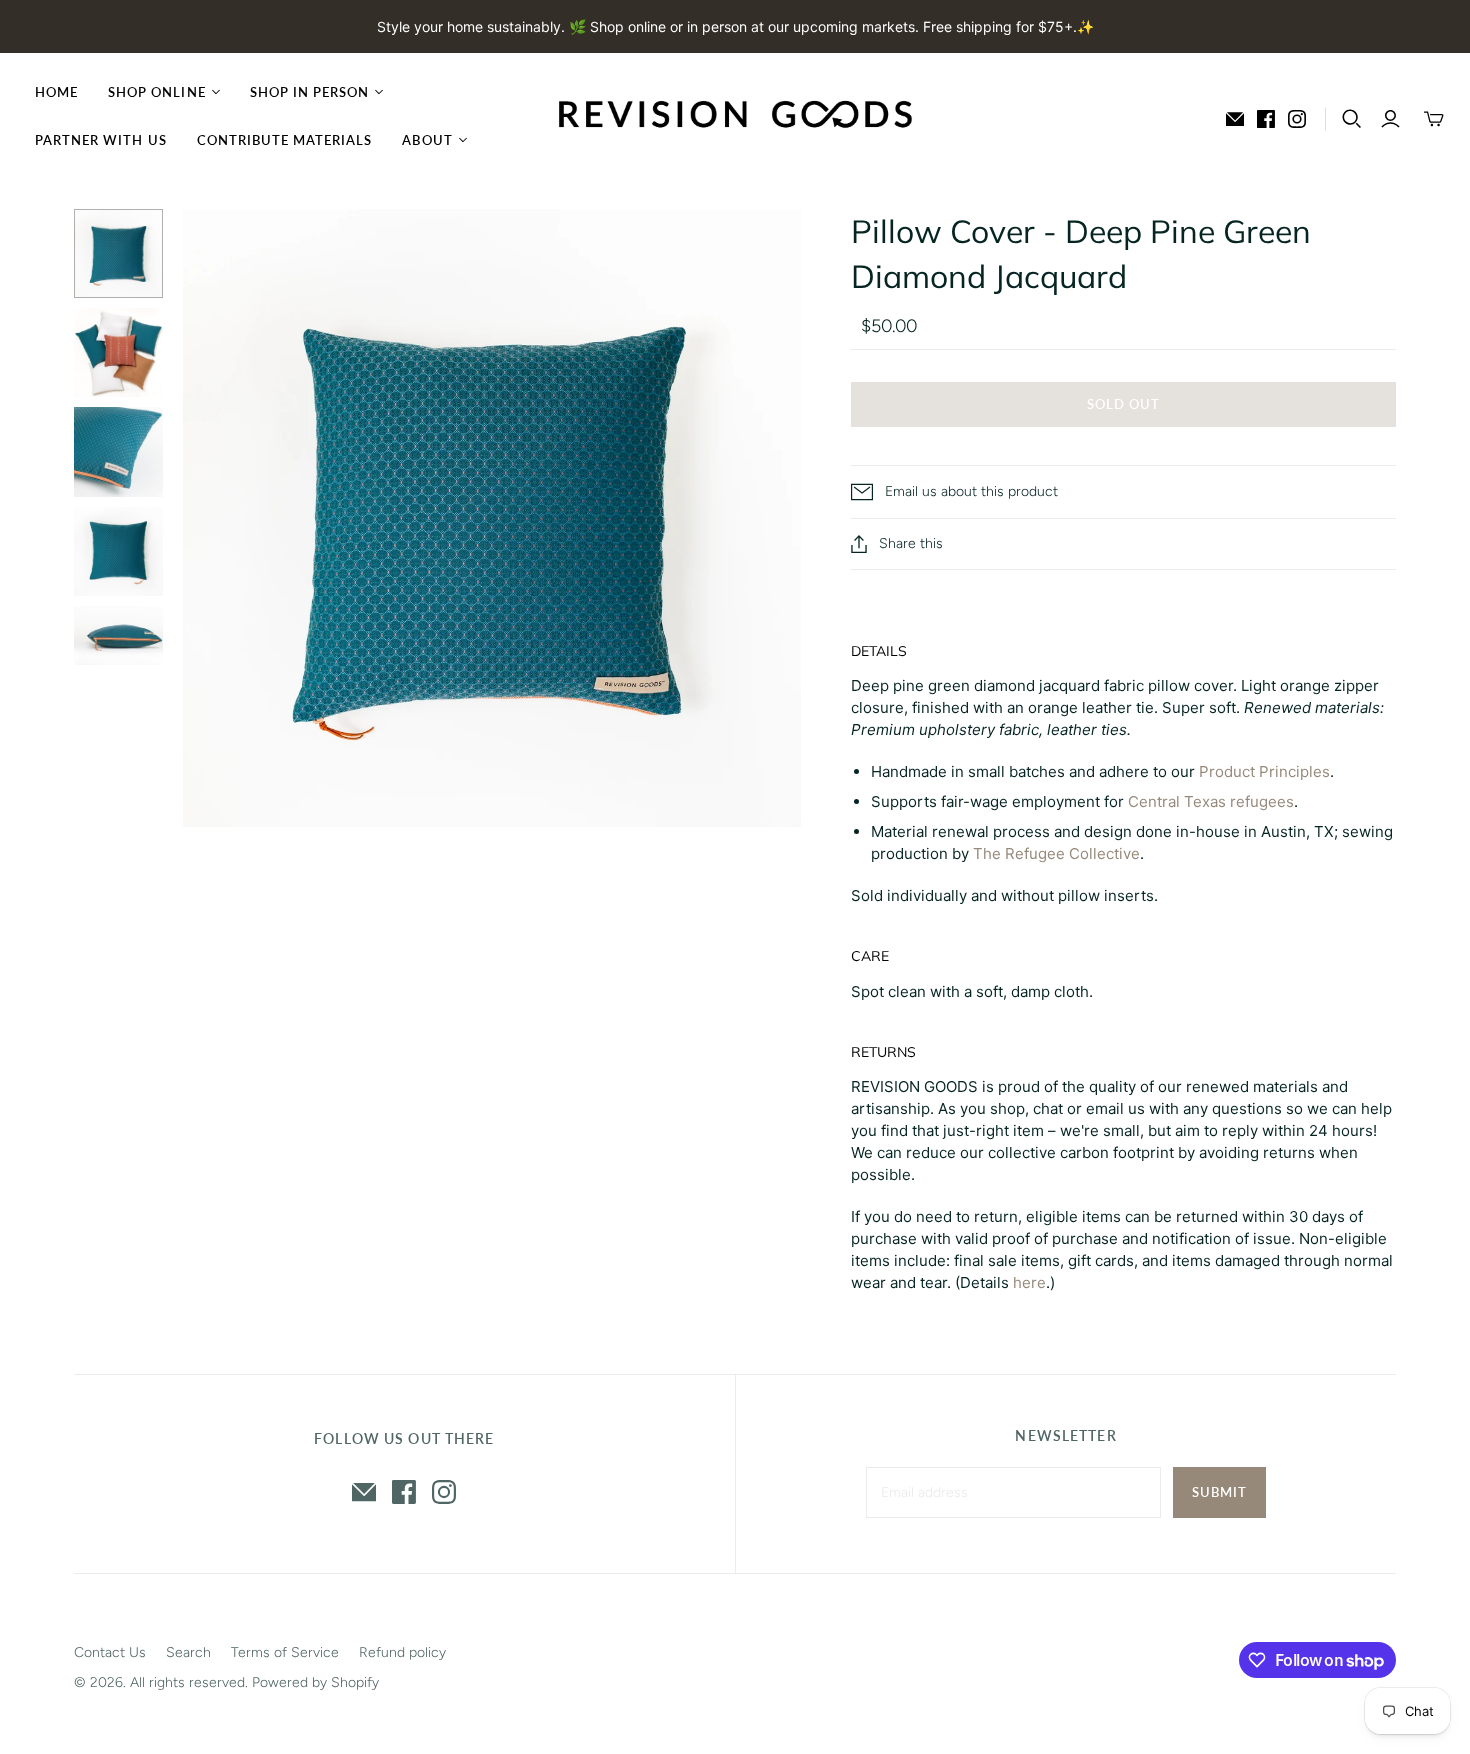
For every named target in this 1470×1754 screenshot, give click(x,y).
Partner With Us (101, 140)
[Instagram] (1297, 119)
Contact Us (110, 1652)
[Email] (1235, 119)
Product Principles (1264, 771)
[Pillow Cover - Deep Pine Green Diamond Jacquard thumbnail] (118, 253)
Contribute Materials (285, 140)
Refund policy (402, 1652)
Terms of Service (285, 1652)
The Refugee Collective (1056, 853)
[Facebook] (1266, 119)
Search (188, 1652)
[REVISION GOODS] (735, 116)
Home (56, 92)
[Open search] (1352, 119)
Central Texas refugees (1211, 801)
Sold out (1123, 404)
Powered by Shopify (315, 1682)
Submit (1219, 1492)
